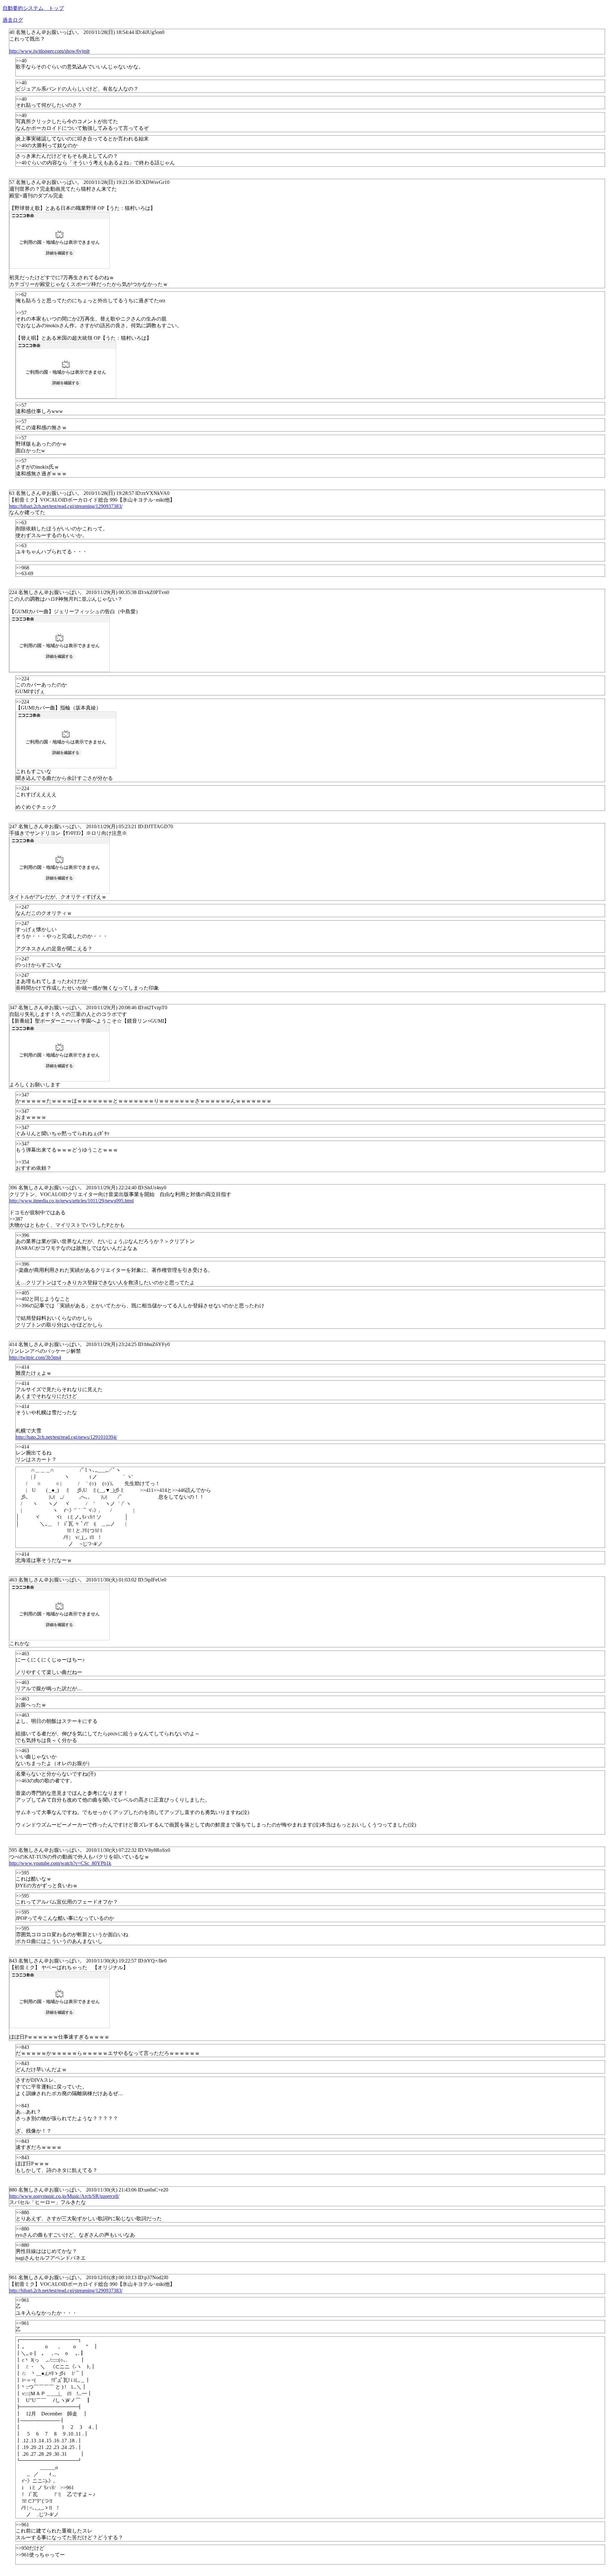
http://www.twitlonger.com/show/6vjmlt (49, 51)
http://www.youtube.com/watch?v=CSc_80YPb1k (60, 1863)
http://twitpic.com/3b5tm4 (35, 1357)
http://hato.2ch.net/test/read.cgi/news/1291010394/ (66, 1437)
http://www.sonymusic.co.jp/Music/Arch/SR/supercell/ (64, 2196)
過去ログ (13, 20)
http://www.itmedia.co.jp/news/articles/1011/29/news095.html (71, 1201)
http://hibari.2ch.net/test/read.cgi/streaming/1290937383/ (66, 506)
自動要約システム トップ (33, 8)
